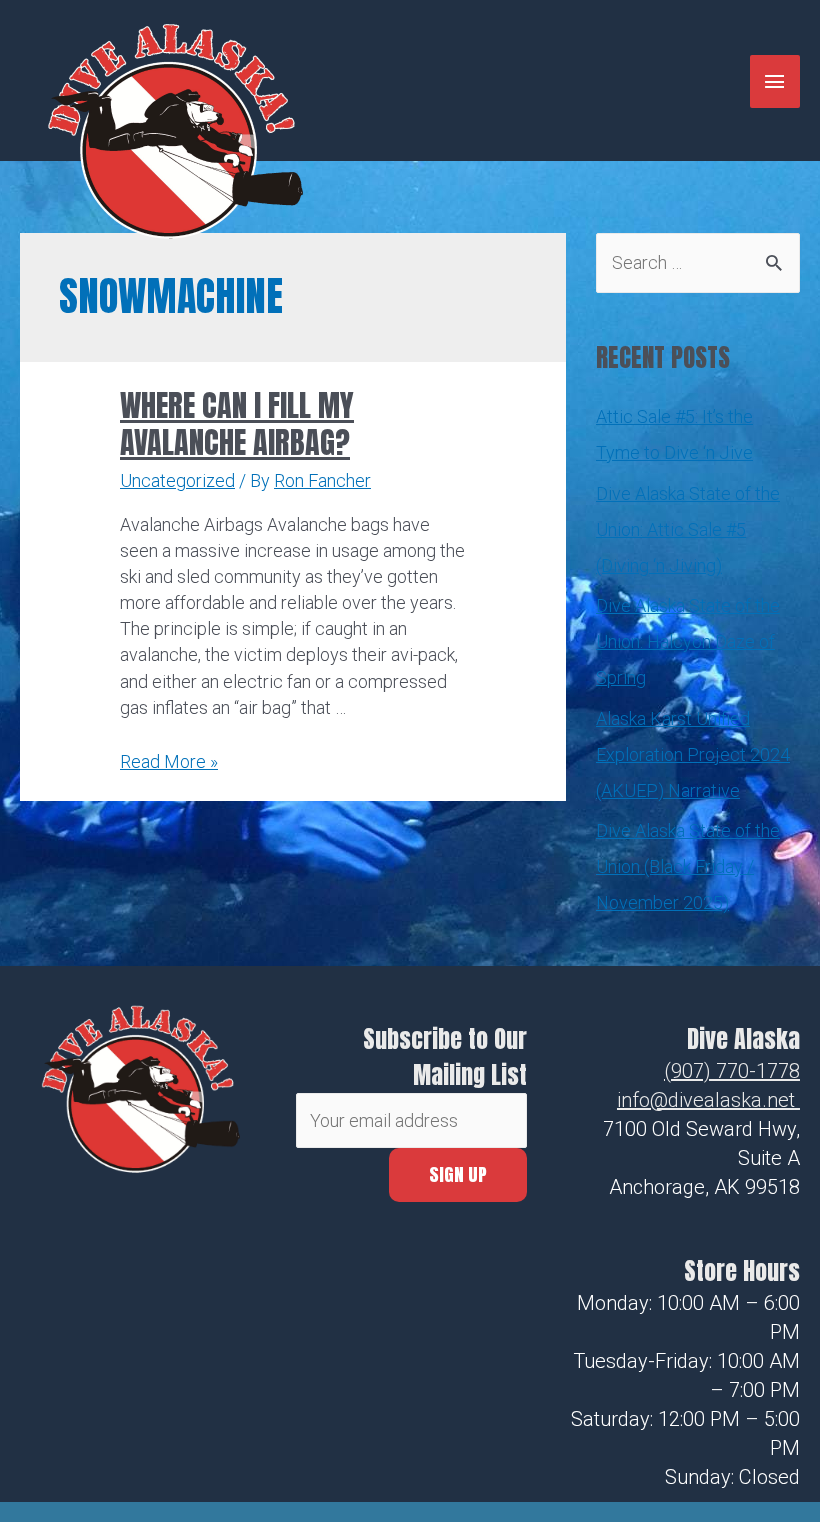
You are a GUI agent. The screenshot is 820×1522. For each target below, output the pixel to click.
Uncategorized (177, 480)
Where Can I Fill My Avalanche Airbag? (237, 424)
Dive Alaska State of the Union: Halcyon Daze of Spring (688, 641)
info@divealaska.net (706, 1100)
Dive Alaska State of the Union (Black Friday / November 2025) (688, 866)
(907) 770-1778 (732, 1071)
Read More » (169, 761)
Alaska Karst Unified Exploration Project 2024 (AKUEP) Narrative (693, 754)
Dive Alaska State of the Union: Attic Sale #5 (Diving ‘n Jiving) (688, 529)
